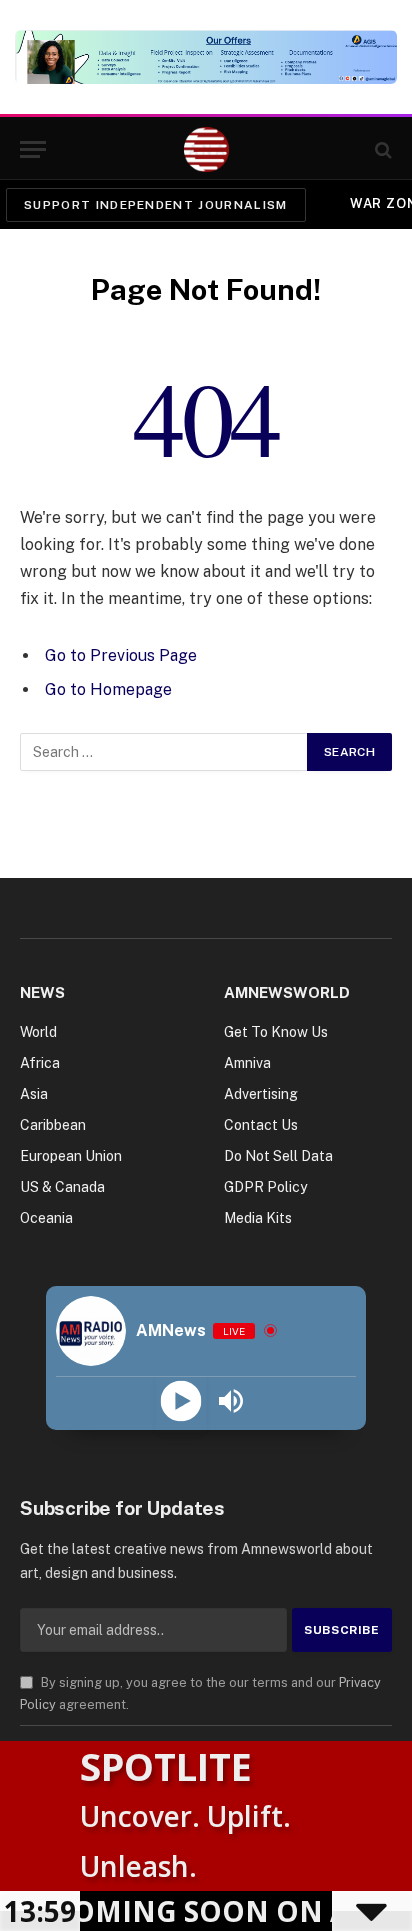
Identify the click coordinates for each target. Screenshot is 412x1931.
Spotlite (166, 1766)
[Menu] (33, 149)
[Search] (381, 149)
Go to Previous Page (121, 655)
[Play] (181, 1400)
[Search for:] (164, 752)
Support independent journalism (156, 205)
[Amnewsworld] (206, 149)
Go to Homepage (108, 689)
